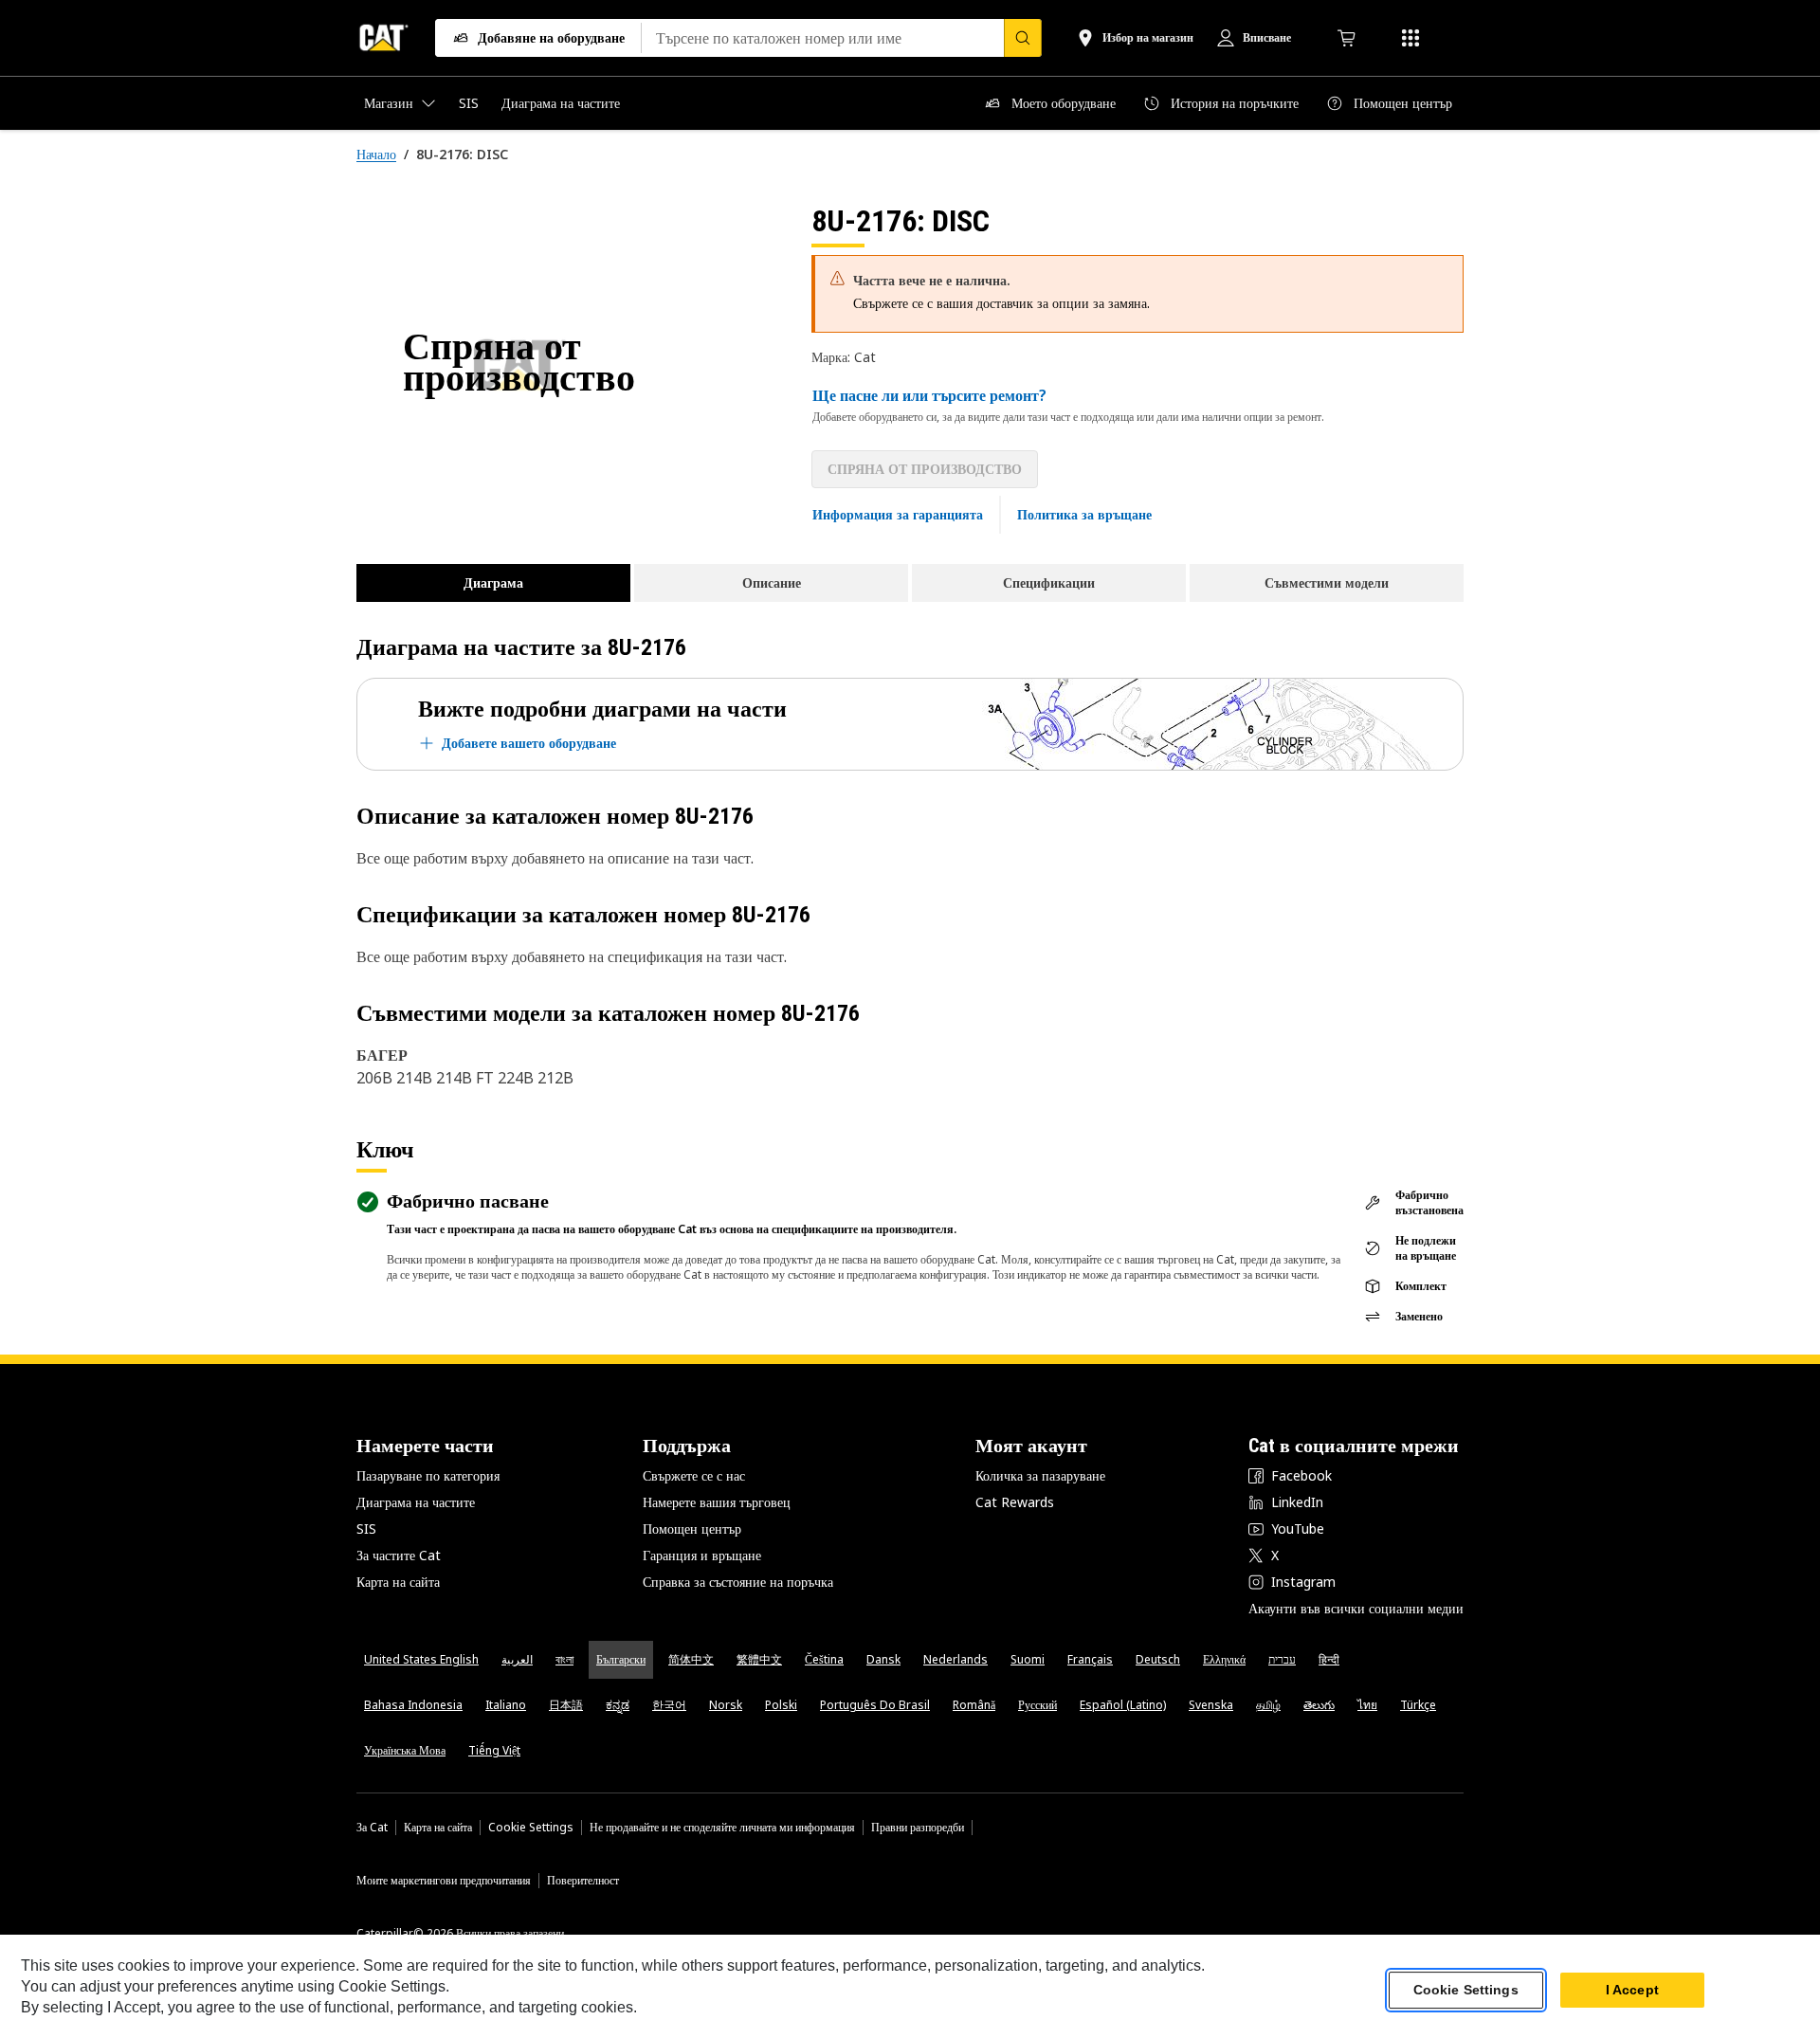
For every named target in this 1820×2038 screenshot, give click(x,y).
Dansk (883, 1659)
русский (1037, 1705)
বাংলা (564, 1659)
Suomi (1028, 1659)
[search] (1023, 38)
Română (974, 1705)
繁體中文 (759, 1659)
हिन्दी (1329, 1659)
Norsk (726, 1705)
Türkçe (1418, 1705)
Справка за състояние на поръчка (738, 1582)
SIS (366, 1528)
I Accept (1632, 1990)
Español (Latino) (1123, 1705)
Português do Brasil (875, 1705)
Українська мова (405, 1750)
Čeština (824, 1659)
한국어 (669, 1705)
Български (621, 1659)
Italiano (506, 1705)
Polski (781, 1705)
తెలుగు (1319, 1705)
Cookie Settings (531, 1828)
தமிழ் (1268, 1705)
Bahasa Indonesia (413, 1705)
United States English (421, 1659)
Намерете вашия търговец (717, 1502)
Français (1090, 1659)
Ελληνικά (1224, 1659)
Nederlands (955, 1659)
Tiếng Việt (494, 1750)
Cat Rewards (1015, 1502)
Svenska (1211, 1705)
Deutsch (1158, 1659)
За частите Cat (399, 1555)
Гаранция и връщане (702, 1555)
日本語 (566, 1705)
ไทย (1367, 1705)
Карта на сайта (398, 1582)
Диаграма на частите (416, 1502)
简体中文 (691, 1659)
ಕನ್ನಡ (618, 1705)
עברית (1282, 1659)
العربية (517, 1659)
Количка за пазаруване (1040, 1475)
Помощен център (692, 1528)
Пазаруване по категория (428, 1475)
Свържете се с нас (694, 1475)
